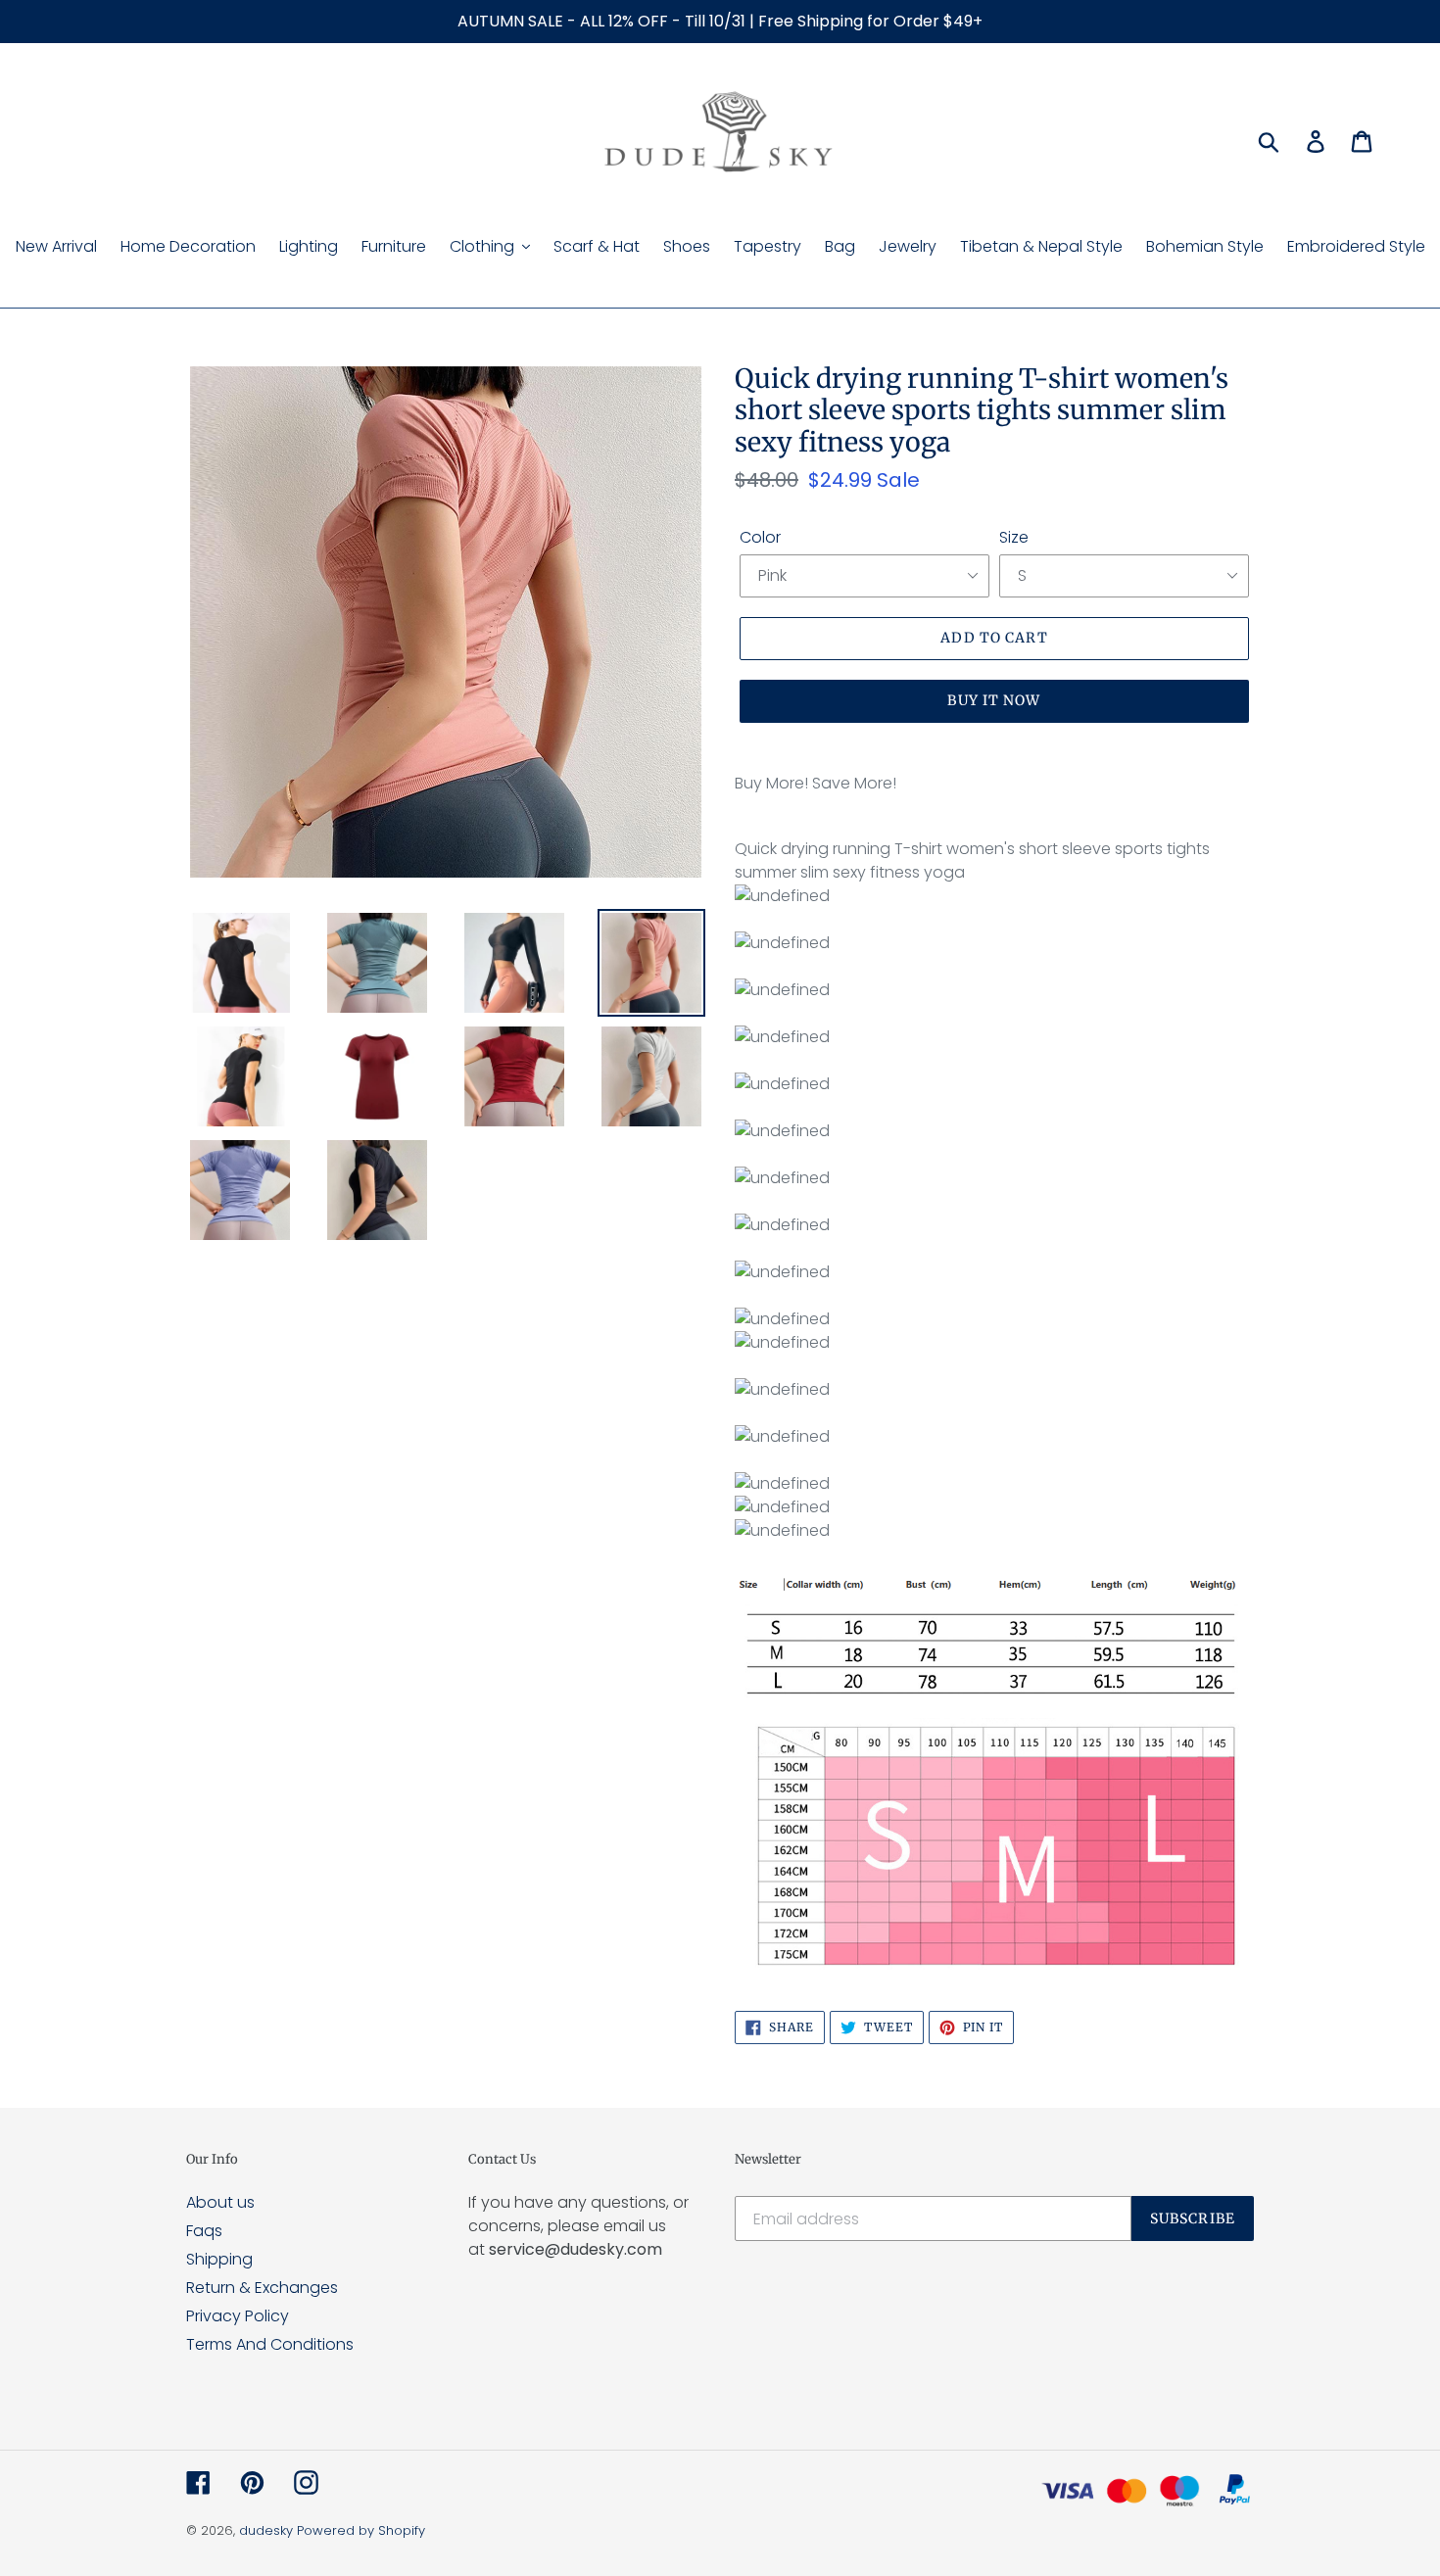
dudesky (266, 2530)
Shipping (219, 2259)
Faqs (204, 2231)
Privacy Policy (238, 2316)
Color (760, 537)
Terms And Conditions (270, 2344)
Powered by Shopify (361, 2530)
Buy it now (994, 700)
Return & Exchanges (262, 2288)
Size (1014, 537)
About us (220, 2202)
